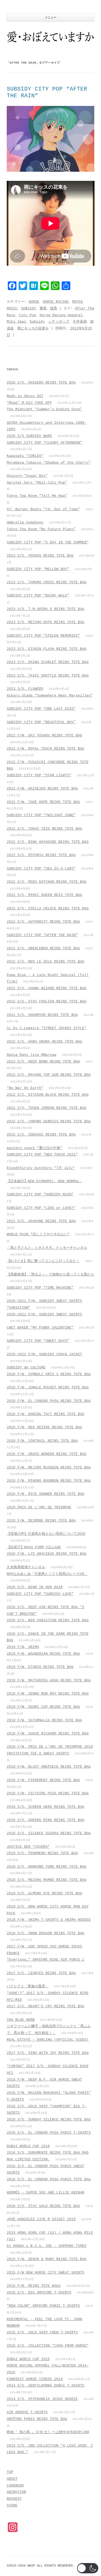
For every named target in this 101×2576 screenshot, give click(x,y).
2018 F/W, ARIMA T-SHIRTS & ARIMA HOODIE (49, 1920)
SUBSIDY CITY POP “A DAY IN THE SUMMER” (48, 542)
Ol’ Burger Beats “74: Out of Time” (43, 509)
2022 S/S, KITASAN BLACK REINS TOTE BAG (48, 1095)
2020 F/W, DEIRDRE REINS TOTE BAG (41, 1521)
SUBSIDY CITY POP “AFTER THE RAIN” (42, 935)
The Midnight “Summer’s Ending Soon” (44, 409)
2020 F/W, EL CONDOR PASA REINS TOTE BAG (49, 1401)
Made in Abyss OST (25, 396)
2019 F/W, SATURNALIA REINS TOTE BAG (44, 1720)
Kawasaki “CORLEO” (25, 456)
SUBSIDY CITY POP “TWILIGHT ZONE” (41, 815)
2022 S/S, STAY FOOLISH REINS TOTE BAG (47, 1001)
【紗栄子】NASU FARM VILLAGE (34, 1547)
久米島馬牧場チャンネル (26, 1567)
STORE (12, 2506)
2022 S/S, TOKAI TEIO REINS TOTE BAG (44, 829)
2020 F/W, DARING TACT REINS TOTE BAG (46, 1414)
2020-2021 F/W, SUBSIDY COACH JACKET (44, 1354)
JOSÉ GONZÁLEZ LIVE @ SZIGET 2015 (41, 2219)
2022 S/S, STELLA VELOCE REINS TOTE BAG (48, 908)
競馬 (54, 308)
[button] (88, 2568)
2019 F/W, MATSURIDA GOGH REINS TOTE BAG (49, 1680)
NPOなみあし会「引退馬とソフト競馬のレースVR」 (47, 1574)
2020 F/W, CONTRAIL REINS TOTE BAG (42, 1441)
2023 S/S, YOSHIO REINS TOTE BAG (40, 556)
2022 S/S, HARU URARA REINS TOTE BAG (44, 1042)
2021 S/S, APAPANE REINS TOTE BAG (41, 1221)
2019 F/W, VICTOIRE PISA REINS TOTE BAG (48, 1793)
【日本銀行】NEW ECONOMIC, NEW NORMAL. (44, 1181)
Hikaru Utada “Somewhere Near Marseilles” (50, 696)
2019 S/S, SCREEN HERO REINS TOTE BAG (46, 1807)
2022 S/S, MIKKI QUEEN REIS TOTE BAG (44, 895)
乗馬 (43, 308)
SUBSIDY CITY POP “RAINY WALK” (38, 596)
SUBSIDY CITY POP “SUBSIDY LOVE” (40, 1594)
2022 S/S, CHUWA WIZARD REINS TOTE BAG (47, 988)
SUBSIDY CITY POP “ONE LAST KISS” (41, 709)
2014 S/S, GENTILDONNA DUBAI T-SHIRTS (46, 2386)
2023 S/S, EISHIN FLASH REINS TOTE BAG (47, 649)
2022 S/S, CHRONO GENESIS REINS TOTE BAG (49, 1121)
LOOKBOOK (15, 2486)
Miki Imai (16, 322)
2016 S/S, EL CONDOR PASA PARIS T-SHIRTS (49, 2133)
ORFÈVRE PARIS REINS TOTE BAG (37, 2419)
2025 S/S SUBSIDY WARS (29, 436)
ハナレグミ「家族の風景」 (28, 1986)
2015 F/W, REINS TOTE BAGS (34, 2286)
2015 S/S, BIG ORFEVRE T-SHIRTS (39, 2293)
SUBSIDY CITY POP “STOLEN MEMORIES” (43, 636)
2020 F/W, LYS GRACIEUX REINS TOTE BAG (47, 1554)
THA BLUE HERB (21, 2020)
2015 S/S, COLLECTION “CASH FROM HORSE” (48, 2346)
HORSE (34, 302)
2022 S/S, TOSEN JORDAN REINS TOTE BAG (47, 1108)
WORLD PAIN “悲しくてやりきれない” (38, 1234)
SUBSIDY (29, 308)
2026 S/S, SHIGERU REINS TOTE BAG (41, 383)
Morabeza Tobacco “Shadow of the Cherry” (49, 463)
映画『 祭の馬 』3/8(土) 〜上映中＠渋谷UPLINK (48, 2432)
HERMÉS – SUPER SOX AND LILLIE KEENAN (46, 2193)
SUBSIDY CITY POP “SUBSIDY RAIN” (40, 1194)
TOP (10, 2472)
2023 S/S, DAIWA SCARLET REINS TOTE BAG (48, 662)
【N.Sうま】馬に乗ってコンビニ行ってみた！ (43, 1261)
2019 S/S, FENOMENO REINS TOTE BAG (42, 1853)
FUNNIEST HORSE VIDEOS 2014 (35, 2379)
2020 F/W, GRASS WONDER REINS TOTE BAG (47, 1454)
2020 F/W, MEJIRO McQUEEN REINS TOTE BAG (49, 1468)
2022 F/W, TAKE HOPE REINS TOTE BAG (43, 802)
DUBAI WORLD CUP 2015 (28, 2359)
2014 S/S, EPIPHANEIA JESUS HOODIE (42, 2399)
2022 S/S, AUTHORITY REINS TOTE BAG (43, 922)
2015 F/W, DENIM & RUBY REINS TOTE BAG (47, 2259)
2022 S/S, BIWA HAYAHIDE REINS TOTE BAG (48, 842)
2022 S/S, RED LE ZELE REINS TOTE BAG (46, 962)
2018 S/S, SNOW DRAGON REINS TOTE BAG (46, 1933)
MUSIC (12, 308)
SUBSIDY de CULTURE (26, 1368)
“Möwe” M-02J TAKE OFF (29, 403)
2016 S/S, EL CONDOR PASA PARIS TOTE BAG (49, 2179)
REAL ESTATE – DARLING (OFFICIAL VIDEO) (48, 2040)
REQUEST (14, 2499)
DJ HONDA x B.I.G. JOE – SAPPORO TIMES (47, 2246)
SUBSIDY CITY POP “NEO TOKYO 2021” (42, 1155)
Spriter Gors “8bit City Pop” (37, 483)
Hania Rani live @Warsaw (32, 1055)
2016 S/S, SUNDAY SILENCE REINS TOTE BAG (49, 2120)
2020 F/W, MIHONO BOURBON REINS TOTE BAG (49, 1481)
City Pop (27, 315)
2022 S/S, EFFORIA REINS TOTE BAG (41, 855)
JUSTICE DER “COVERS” (28, 1847)
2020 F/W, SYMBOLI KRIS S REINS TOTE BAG (49, 1374)
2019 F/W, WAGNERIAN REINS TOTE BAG (43, 1654)
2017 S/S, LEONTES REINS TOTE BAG (41, 1973)
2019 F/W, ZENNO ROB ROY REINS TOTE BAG (48, 1694)
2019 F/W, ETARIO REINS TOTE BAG (40, 1667)
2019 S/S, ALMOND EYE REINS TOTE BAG (44, 1893)
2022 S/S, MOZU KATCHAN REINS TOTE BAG (47, 882)
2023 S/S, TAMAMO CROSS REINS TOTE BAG (47, 582)
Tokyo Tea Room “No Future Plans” (41, 529)
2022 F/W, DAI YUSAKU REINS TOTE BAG (44, 735)
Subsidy (37, 322)
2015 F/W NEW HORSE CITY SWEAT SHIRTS (46, 2273)
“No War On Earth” (25, 1088)
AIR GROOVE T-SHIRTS (27, 2412)
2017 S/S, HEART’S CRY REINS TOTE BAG (46, 2006)
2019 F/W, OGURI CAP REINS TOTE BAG (43, 1707)
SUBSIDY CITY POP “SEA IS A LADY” (41, 869)
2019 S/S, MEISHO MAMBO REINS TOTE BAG (47, 1880)
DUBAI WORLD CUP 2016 (28, 2146)
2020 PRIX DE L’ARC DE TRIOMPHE (39, 1507)
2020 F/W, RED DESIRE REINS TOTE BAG (44, 1427)
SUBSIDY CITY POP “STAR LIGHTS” (39, 775)
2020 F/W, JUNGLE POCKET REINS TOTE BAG (48, 1387)
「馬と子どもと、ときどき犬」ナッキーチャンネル (47, 1248)
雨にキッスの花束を (33, 328)
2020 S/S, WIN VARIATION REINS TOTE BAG (48, 1620)
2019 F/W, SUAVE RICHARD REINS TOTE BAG (48, 1734)
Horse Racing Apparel (61, 315)
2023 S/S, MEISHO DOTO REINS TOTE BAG (46, 622)
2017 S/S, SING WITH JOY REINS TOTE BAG (48, 2053)
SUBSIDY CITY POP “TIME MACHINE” (40, 1288)
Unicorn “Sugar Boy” (27, 476)
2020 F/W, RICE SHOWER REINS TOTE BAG (46, 1494)
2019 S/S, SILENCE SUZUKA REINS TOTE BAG (49, 1833)
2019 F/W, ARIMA (23, 1647)
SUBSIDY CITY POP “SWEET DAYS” (38, 1341)
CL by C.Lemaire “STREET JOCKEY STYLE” (47, 1028)
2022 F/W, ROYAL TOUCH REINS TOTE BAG (46, 749)
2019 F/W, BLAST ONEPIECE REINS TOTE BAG (49, 1767)
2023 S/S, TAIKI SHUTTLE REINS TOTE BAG (48, 676)
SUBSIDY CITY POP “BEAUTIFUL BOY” (41, 722)
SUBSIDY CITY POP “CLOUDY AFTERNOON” (44, 443)
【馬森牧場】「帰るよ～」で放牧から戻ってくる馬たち (50, 1275)
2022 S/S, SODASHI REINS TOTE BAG (41, 1135)
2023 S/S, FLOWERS (25, 689)
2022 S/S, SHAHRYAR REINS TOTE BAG (42, 1015)
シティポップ (59, 322)
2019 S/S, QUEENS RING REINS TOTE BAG (46, 1820)
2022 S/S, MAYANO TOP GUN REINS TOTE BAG (49, 1075)
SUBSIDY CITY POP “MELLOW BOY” (38, 569)
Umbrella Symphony (25, 523)
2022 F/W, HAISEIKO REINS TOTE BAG (42, 789)
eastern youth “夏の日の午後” (34, 1148)
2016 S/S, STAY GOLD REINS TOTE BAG (43, 2206)
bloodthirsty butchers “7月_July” (41, 1168)
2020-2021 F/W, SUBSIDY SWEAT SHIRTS (44, 1314)
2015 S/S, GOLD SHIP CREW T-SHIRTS (42, 2332)
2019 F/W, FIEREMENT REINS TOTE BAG (43, 1780)
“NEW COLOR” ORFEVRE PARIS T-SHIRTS (43, 2306)
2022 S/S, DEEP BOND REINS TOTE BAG (43, 1062)
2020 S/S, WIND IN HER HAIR (35, 1587)
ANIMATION (16, 2492)
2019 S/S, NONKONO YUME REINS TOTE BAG (47, 1867)
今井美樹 (80, 322)
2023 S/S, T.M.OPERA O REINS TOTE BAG (46, 609)
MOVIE (78, 302)
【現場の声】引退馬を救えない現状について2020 (46, 1534)
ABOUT (12, 2479)
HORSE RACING (56, 302)
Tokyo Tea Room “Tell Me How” (37, 496)
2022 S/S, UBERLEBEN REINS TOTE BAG (43, 948)
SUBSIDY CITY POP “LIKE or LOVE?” (41, 1208)
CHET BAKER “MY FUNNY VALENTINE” (40, 1328)
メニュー (51, 18)
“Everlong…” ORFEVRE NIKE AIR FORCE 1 (46, 1960)
